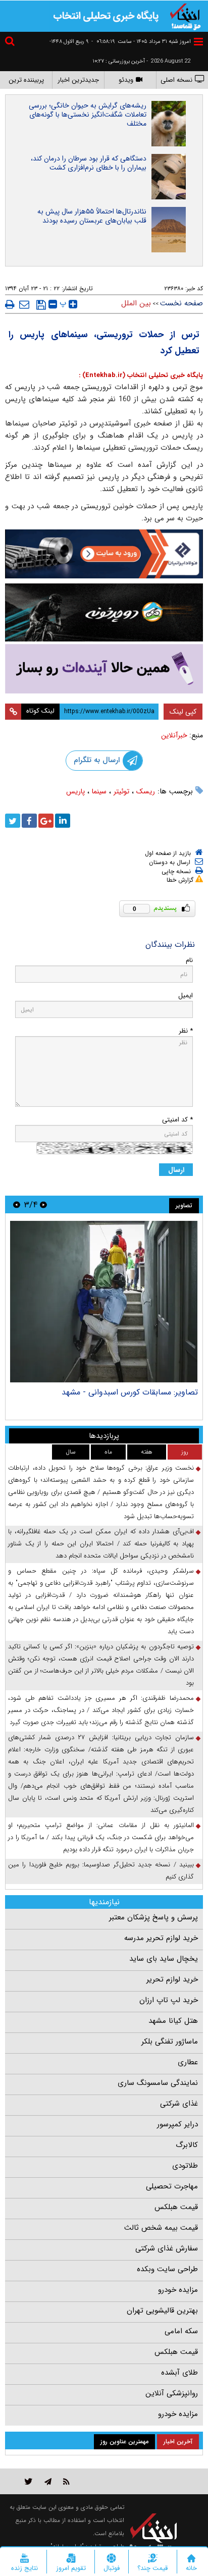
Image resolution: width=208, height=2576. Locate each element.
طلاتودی (185, 2166)
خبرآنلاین (174, 735)
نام (189, 960)
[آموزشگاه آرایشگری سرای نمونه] (104, 669)
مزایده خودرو (178, 2290)
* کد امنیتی (177, 1120)
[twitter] (13, 821)
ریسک (146, 791)
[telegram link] (48, 2481)
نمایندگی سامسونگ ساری (158, 2083)
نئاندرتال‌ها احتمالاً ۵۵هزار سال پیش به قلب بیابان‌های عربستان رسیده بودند (92, 216)
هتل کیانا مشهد (173, 2021)
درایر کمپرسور (177, 2124)
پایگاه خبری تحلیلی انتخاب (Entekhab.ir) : (141, 375)
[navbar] (198, 42)
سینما (99, 791)
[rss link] (66, 2481)
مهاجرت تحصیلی (172, 2186)
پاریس (75, 791)
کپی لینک (183, 712)
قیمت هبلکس (176, 2207)
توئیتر (121, 791)
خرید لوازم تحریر (172, 1979)
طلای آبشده (179, 2373)
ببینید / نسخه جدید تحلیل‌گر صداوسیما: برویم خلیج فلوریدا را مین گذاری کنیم (101, 1871)
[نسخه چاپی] (10, 304)
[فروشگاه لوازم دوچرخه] (104, 613)
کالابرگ (187, 2145)
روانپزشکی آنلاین (172, 2393)
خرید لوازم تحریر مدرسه (161, 1938)
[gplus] (46, 821)
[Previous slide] (43, 1204)
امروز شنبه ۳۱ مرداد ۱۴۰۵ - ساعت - (141, 42)
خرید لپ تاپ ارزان (169, 2000)
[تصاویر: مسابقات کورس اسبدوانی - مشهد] (104, 1302)
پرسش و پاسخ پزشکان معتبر (153, 1917)
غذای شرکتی (179, 2104)
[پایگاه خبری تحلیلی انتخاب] (185, 16)
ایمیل (186, 996)
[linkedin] (63, 821)
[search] (11, 43)
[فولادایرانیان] (104, 554)
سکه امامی (181, 2331)
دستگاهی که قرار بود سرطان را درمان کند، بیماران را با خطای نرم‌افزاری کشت (89, 163)
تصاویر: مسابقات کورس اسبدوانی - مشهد (130, 1392)
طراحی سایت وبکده (167, 2269)
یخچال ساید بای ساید (164, 1959)
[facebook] (29, 821)
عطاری (188, 2062)
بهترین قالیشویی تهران (162, 2311)
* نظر (186, 1031)
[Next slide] (17, 1204)
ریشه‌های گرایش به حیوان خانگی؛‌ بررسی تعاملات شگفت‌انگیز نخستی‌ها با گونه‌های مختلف (88, 115)
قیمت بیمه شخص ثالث (161, 2228)
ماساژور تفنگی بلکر (170, 2042)
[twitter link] (29, 2481)
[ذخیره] (41, 305)
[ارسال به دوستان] (24, 304)
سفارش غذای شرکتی (167, 2248)
